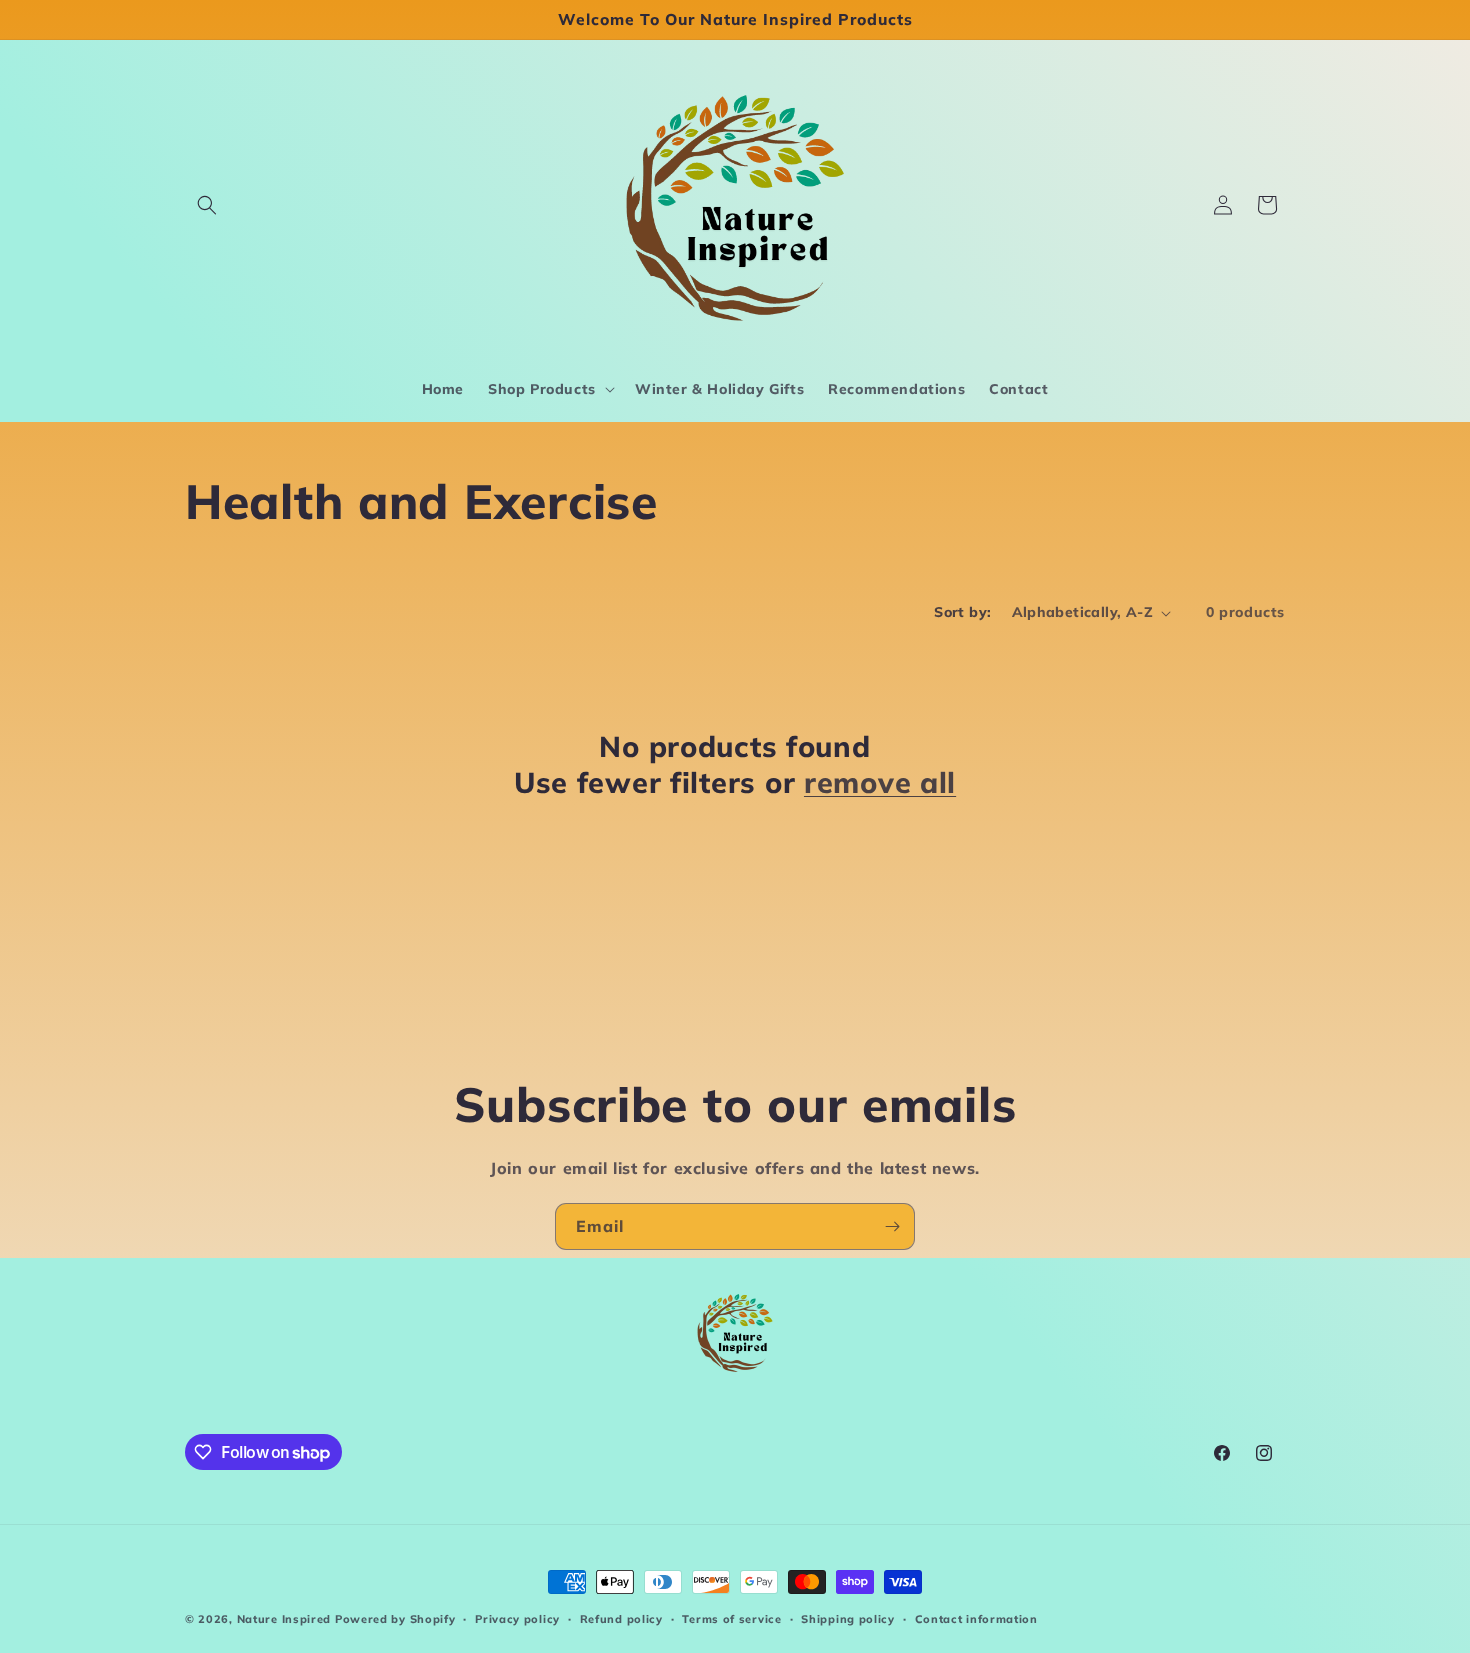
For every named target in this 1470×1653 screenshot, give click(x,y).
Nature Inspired (284, 1619)
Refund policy (621, 1619)
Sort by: (962, 612)
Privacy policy (517, 1619)
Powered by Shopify (395, 1619)
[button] (207, 205)
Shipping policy (848, 1619)
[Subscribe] (892, 1226)
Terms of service (731, 1619)
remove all (880, 782)
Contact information (976, 1619)
